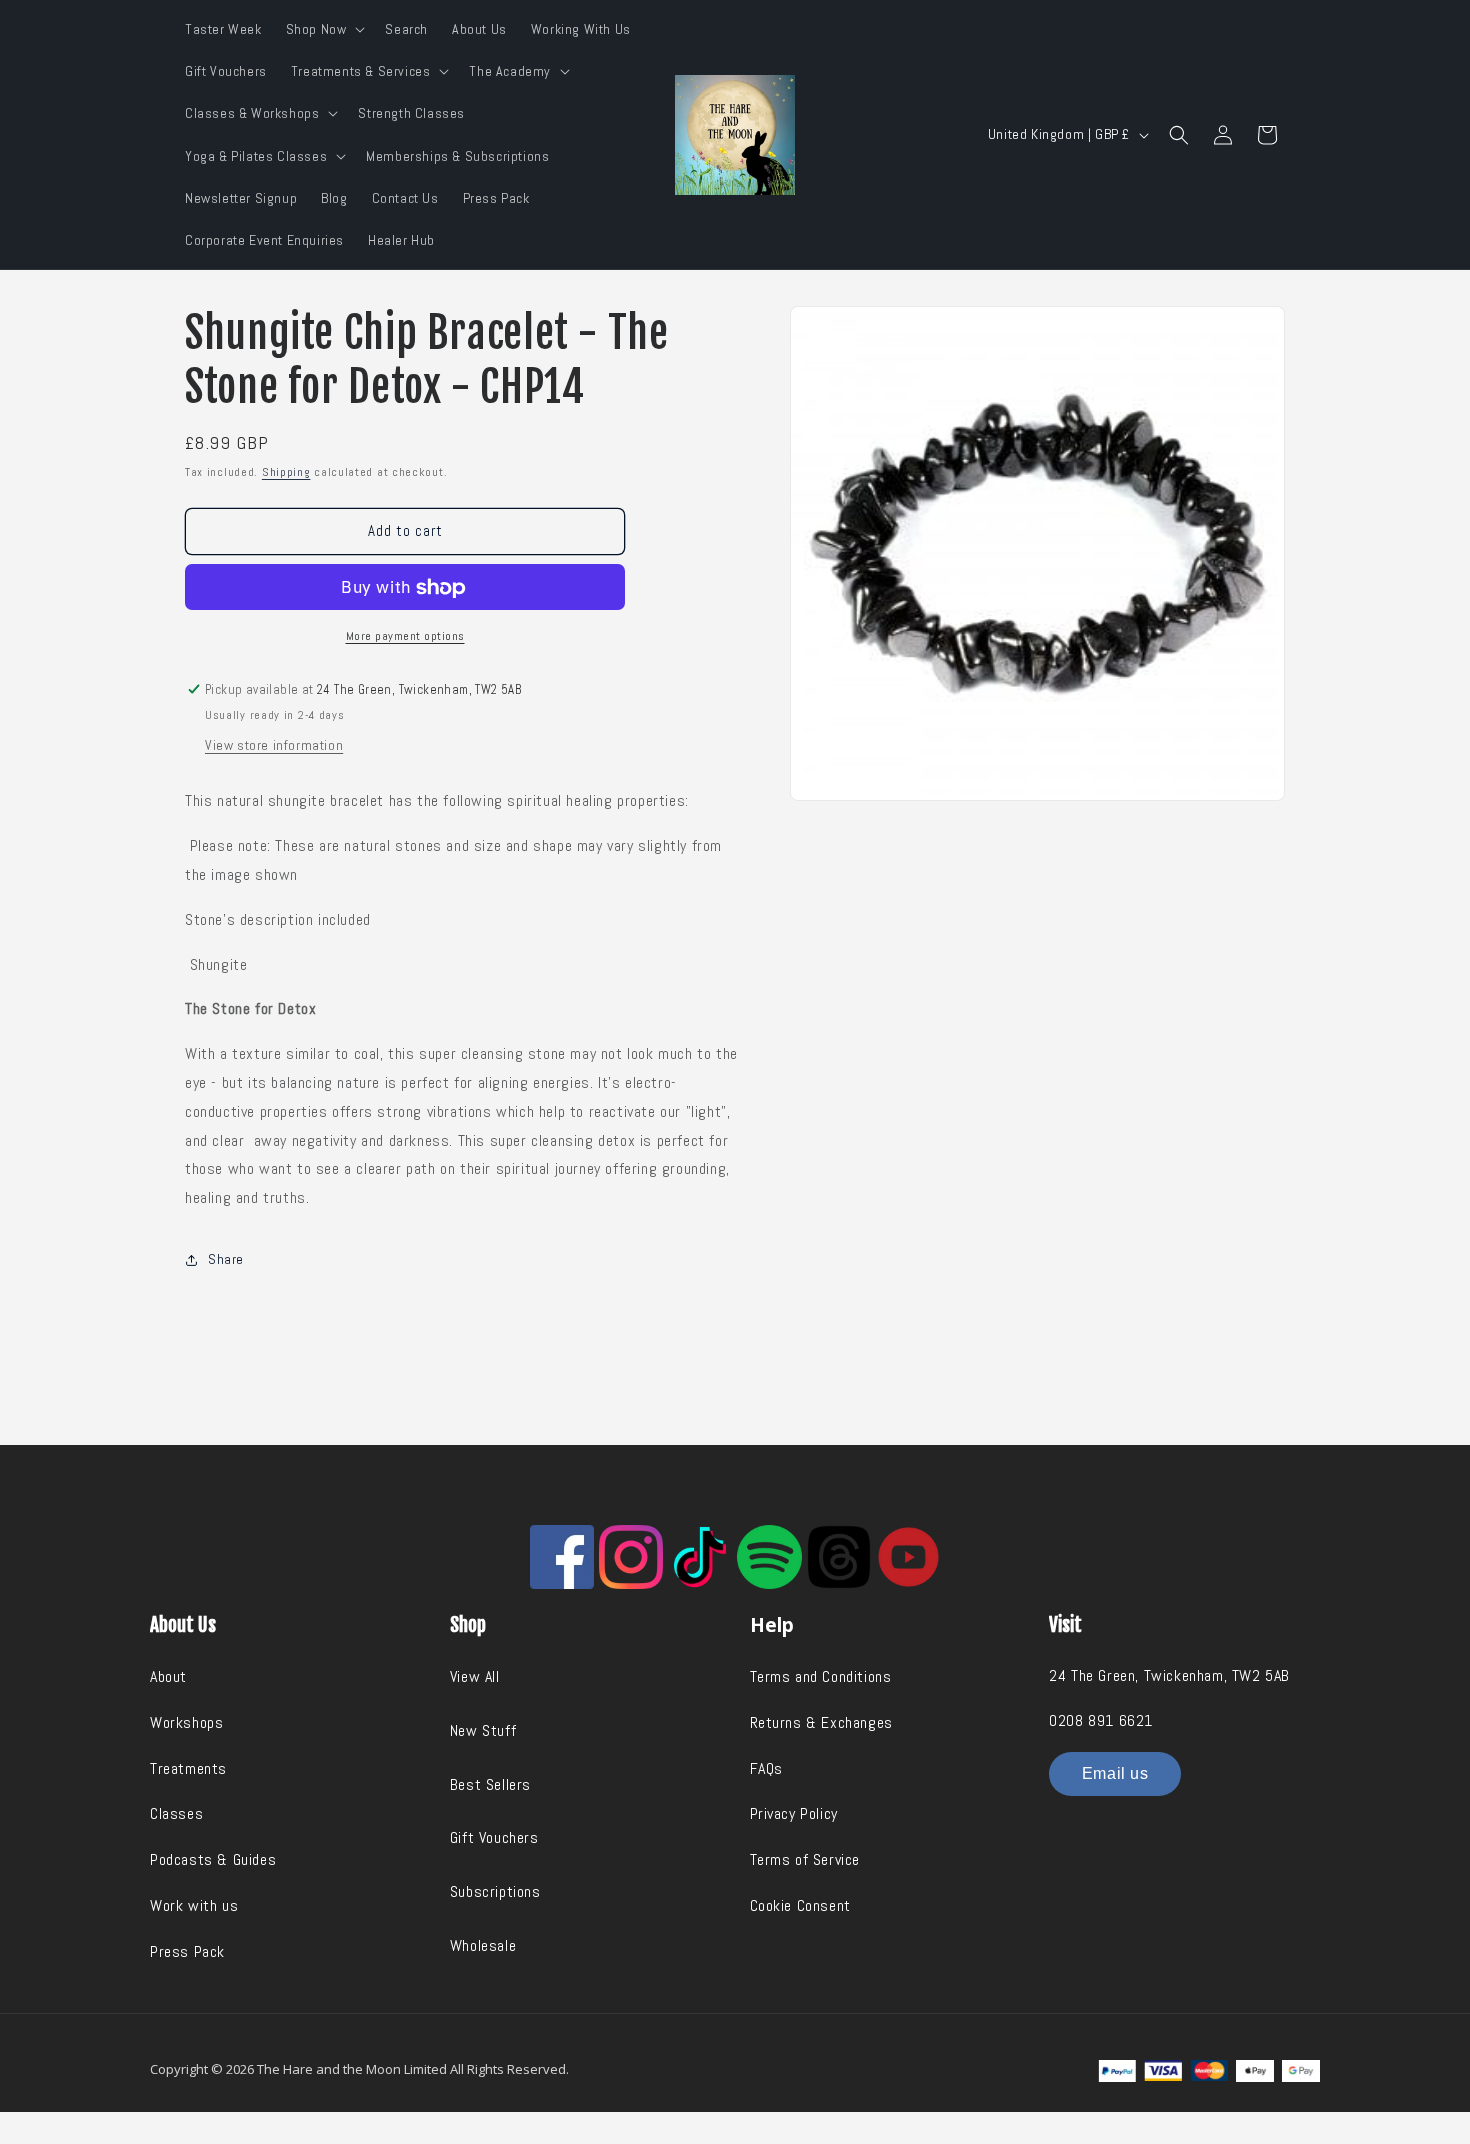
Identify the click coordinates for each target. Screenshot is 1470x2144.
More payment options (405, 636)
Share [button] (226, 1259)
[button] (324, 29)
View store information (274, 745)
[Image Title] (562, 1557)
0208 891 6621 (1101, 1720)
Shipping (286, 472)
